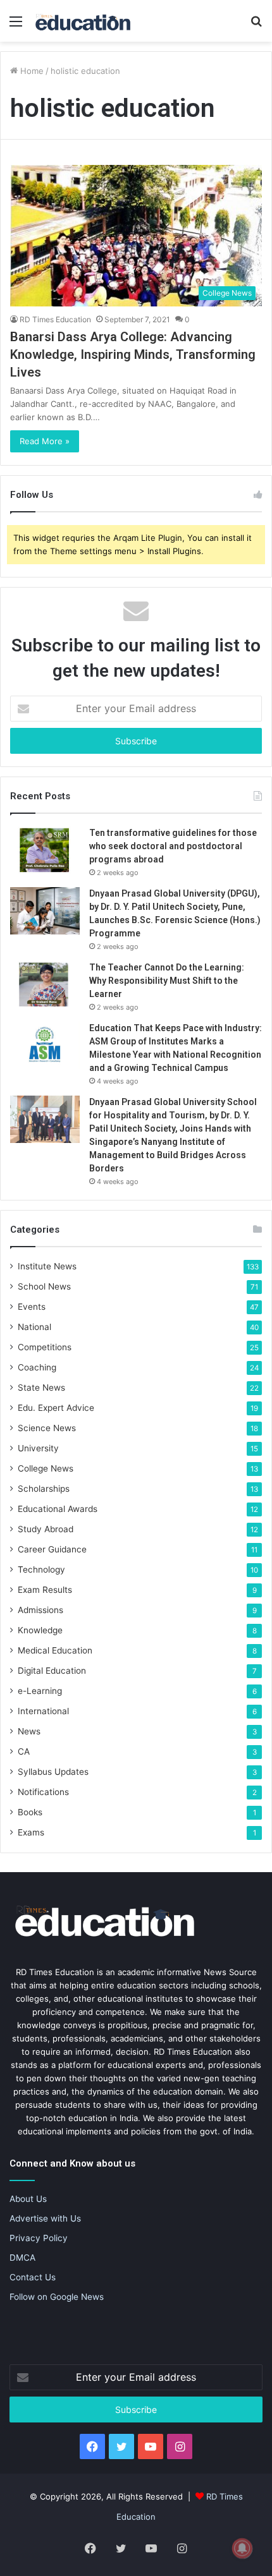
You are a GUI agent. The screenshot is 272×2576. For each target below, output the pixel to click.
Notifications (43, 1792)
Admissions (40, 1610)
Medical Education (55, 1650)
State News (41, 1388)
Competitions (45, 1347)
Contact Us (33, 2277)
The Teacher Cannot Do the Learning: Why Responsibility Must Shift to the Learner (167, 981)
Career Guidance (52, 1549)
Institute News (47, 1266)
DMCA (22, 2258)
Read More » (45, 441)
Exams (31, 1832)
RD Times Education (55, 319)
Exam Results (45, 1590)
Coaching (37, 1367)
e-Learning (40, 1691)
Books (30, 1812)
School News (44, 1286)
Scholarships (44, 1489)
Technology (41, 1569)
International (43, 1711)
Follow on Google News (57, 2297)
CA (24, 1751)
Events (32, 1307)
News (29, 1731)
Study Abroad (46, 1529)
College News (46, 1468)
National (34, 1327)
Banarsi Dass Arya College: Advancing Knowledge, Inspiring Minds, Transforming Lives (133, 354)
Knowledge (40, 1630)
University (38, 1448)
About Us (28, 2199)
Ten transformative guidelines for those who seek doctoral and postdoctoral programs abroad (173, 846)
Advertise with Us (45, 2218)
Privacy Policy (39, 2238)
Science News (47, 1428)
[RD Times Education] (82, 21)
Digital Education (52, 1671)
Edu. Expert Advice (56, 1408)
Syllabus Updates (53, 1772)
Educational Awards (58, 1509)
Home (31, 71)
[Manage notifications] (242, 2548)
